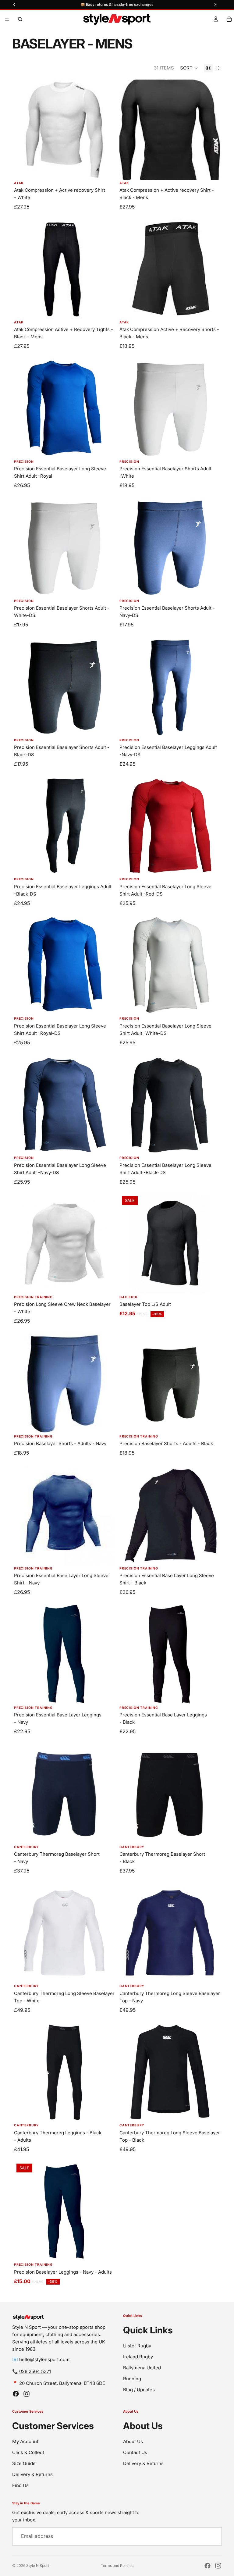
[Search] (20, 19)
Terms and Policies (117, 2565)
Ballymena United (142, 2367)
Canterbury (26, 1847)
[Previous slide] (129, 2072)
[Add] (105, 310)
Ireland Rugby (138, 2356)
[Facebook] (16, 2394)
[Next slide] (211, 2072)
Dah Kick (128, 1297)
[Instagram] (27, 2394)
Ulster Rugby (137, 2345)
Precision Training (33, 1297)
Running (132, 2378)
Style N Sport (38, 2565)
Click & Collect (28, 2452)
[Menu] (7, 19)
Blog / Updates (139, 2389)
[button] (189, 68)
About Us (133, 2441)
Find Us (20, 2485)
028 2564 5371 (35, 2371)
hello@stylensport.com (44, 2359)
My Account (25, 2441)
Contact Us (135, 2452)
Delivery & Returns (32, 2474)
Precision (24, 462)
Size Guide (24, 2463)
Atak (19, 183)
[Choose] (105, 171)
